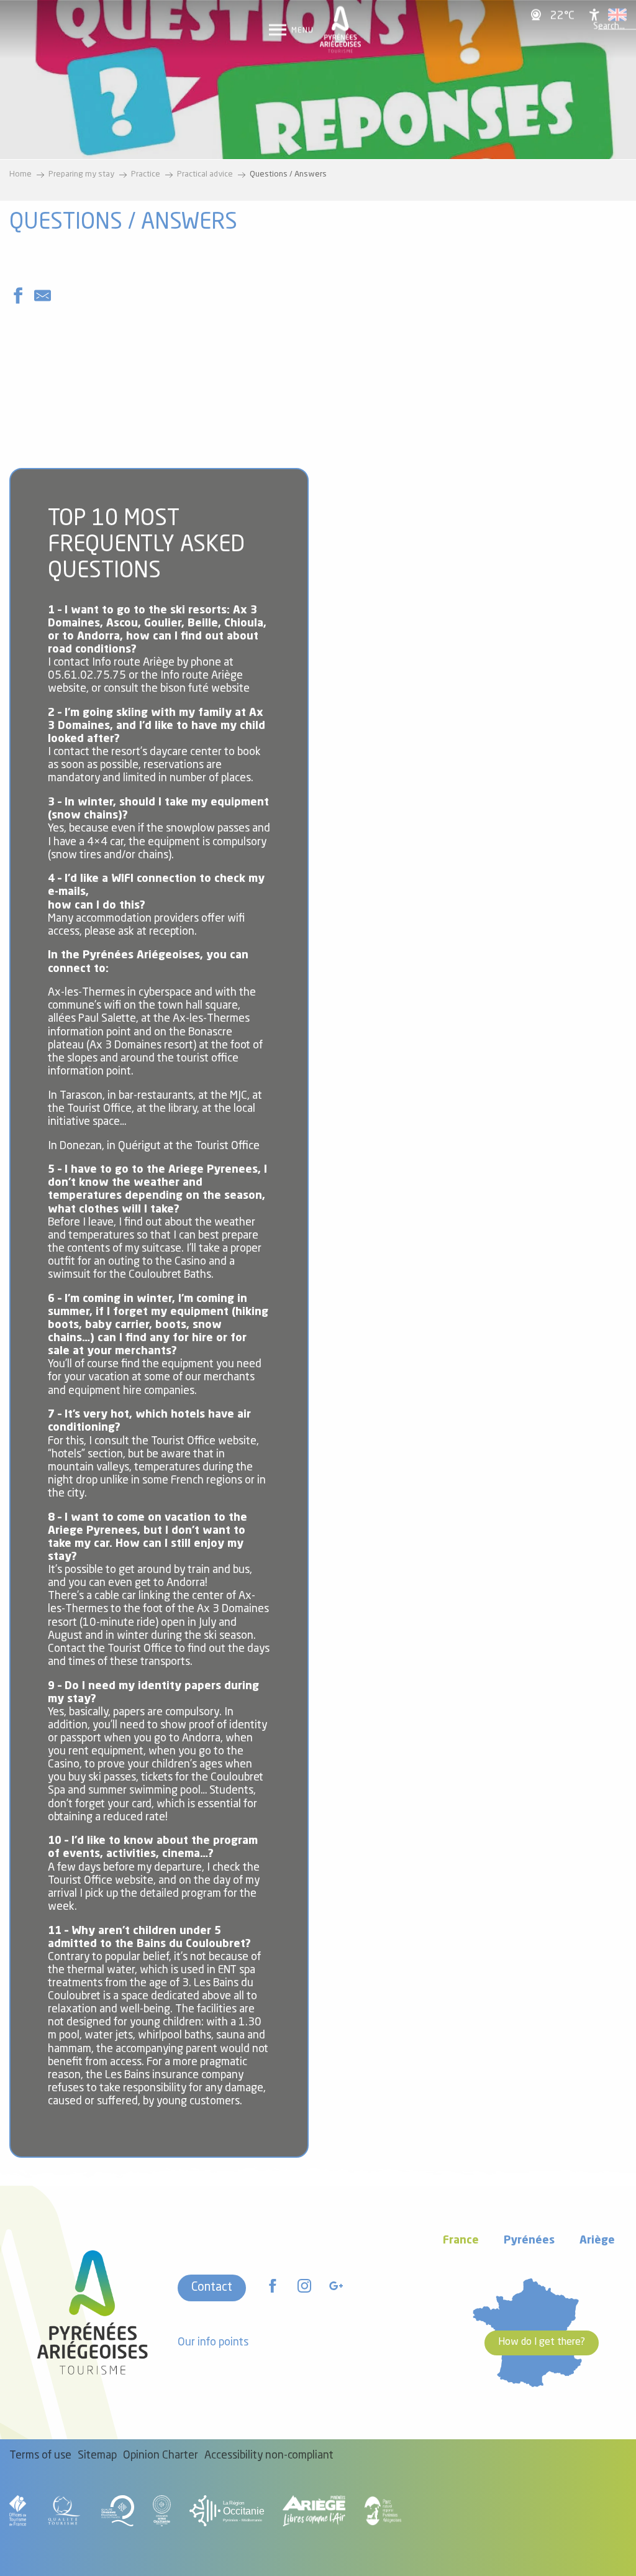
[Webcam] (538, 15)
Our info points (213, 2343)
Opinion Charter (161, 2456)
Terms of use (40, 2456)
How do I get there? (542, 2342)
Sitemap (97, 2456)
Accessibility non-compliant (269, 2456)
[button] (609, 27)
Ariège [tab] (597, 2241)
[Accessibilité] (594, 15)
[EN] (617, 15)
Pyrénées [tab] (529, 2241)
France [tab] (461, 2241)
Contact (212, 2288)
